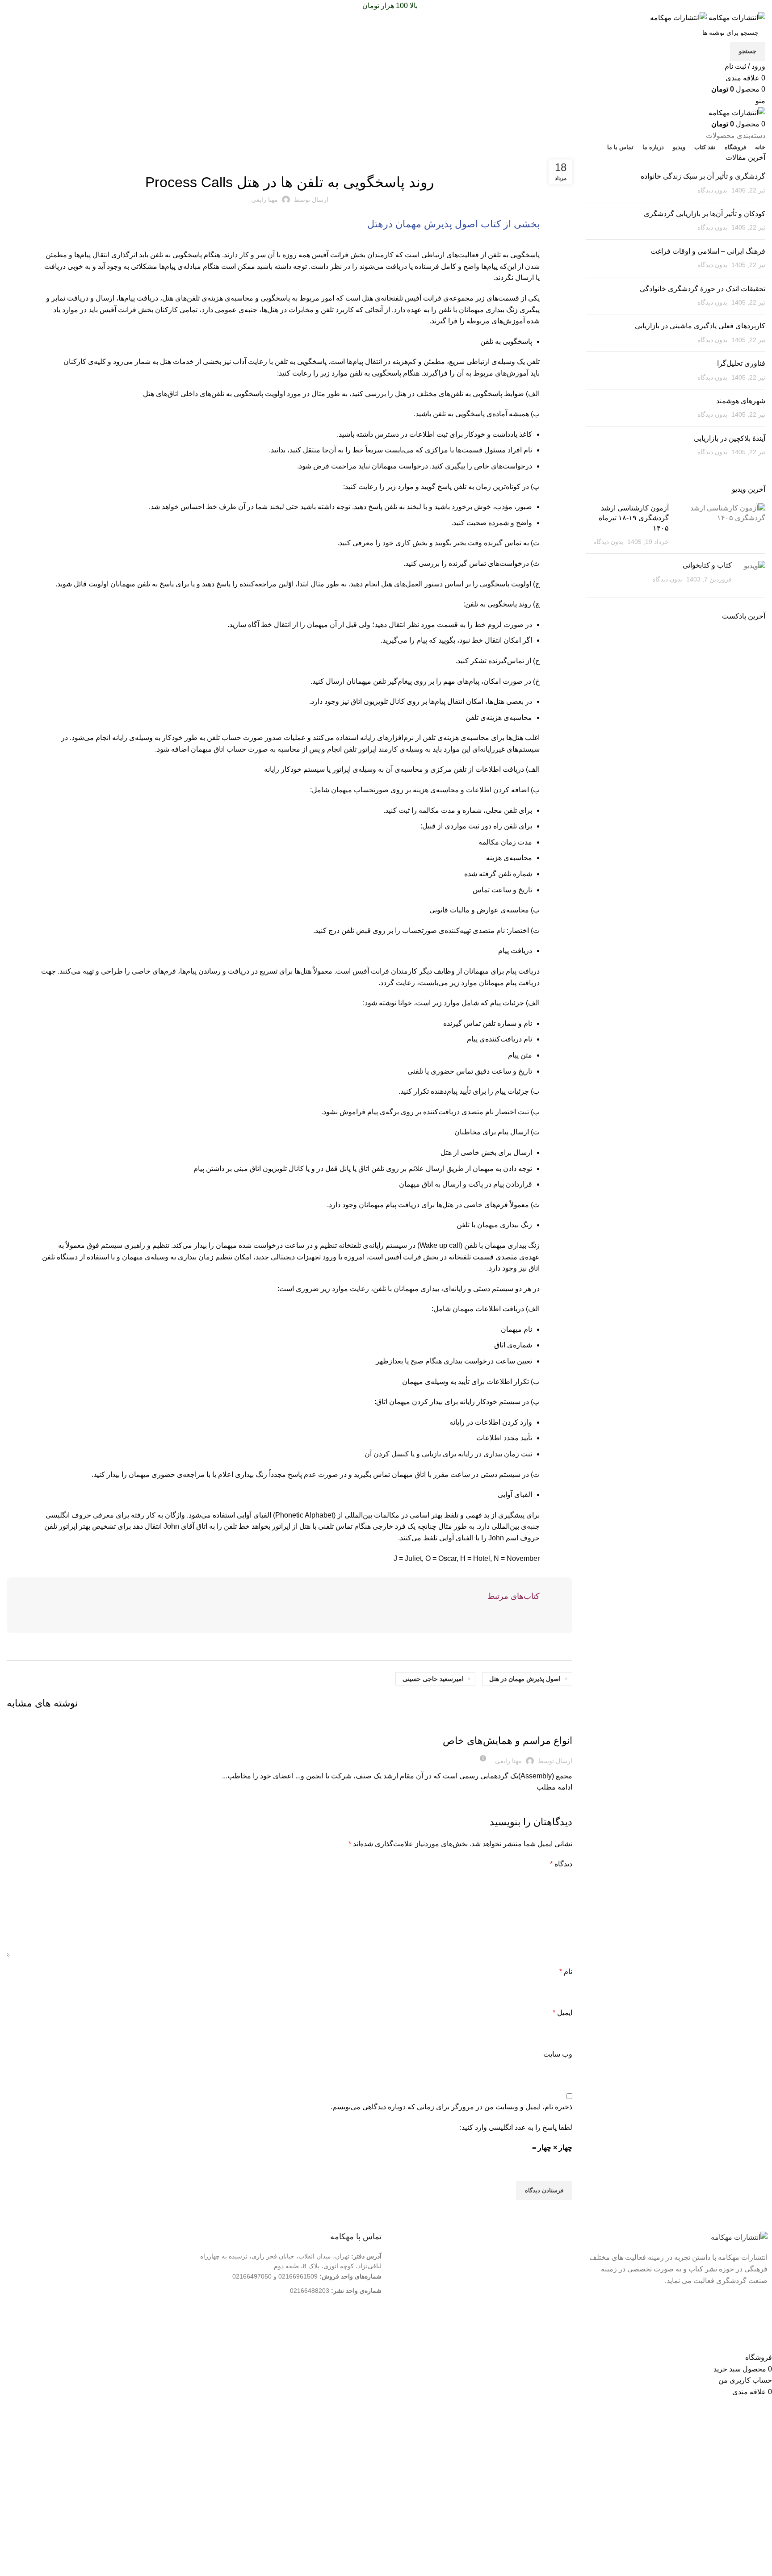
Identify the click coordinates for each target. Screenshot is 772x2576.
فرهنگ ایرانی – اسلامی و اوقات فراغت (708, 251)
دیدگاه (561, 1864)
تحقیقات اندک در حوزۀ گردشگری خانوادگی (703, 289)
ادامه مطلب (554, 1787)
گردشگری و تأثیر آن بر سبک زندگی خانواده (703, 176)
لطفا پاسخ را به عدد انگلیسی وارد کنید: (516, 2127)
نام (566, 1972)
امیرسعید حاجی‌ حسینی (433, 1679)
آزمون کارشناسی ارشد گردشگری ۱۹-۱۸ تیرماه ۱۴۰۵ (634, 518)
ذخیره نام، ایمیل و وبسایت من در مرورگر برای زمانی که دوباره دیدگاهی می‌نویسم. (451, 2107)
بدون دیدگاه (712, 190)
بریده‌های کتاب (289, 158)
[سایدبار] (761, 2341)
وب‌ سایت (558, 2054)
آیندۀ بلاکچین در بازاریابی (730, 438)
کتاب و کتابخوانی (707, 565)
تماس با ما (553, 2271)
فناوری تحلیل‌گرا (741, 363)
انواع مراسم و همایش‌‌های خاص (508, 1741)
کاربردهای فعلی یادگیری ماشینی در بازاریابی (700, 326)
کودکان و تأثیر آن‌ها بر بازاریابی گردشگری (705, 214)
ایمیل (562, 2013)
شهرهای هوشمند (741, 401)
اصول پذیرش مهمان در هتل (525, 1679)
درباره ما (556, 2256)
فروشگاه (555, 2285)
